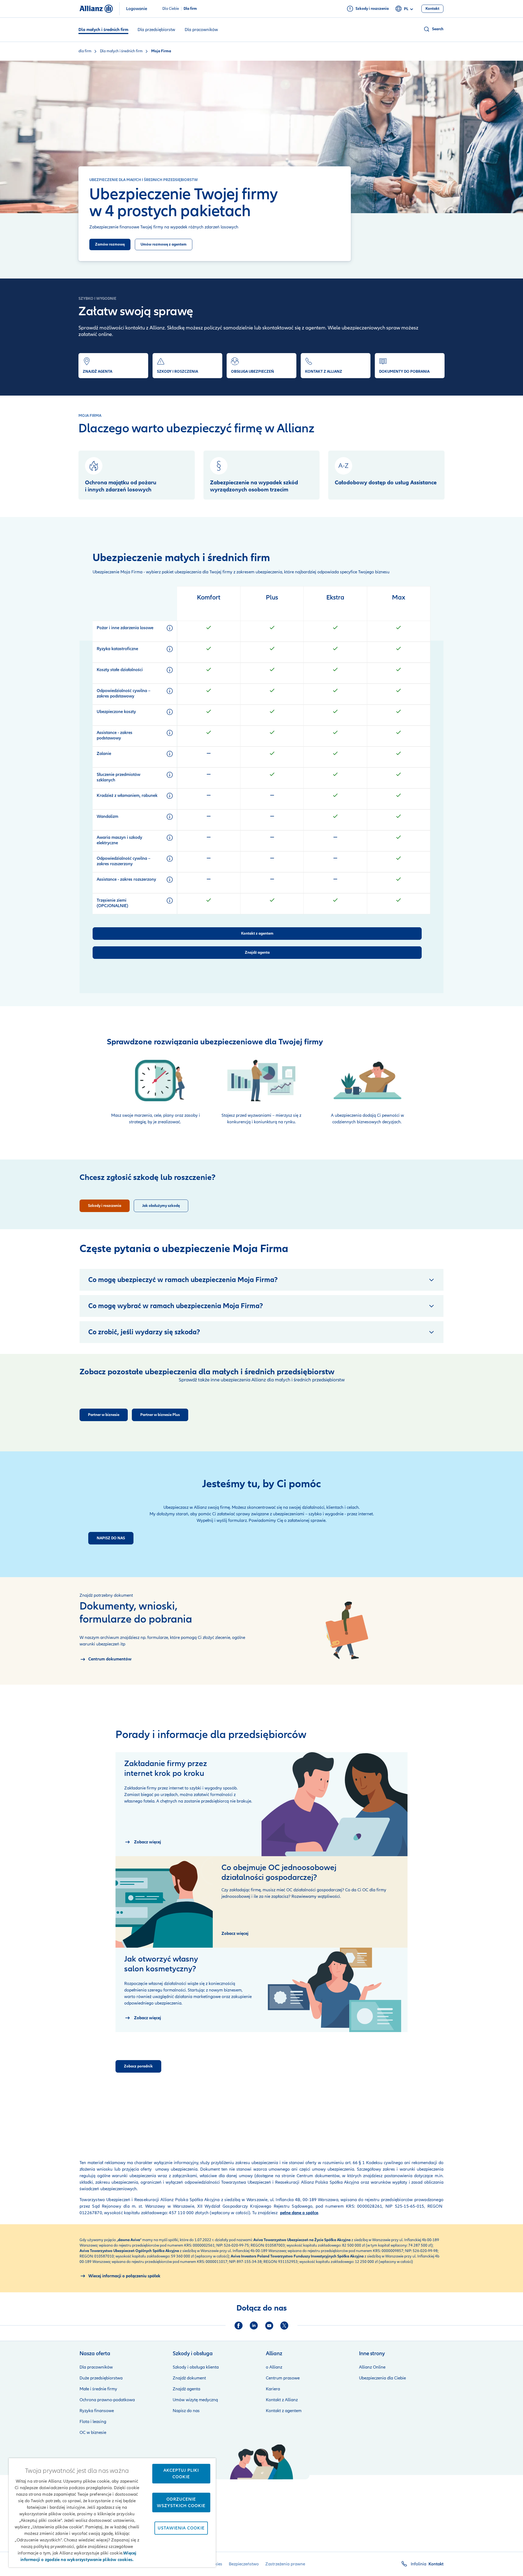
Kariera (273, 2389)
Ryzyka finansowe (97, 2411)
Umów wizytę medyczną (195, 2400)
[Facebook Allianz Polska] (239, 2326)
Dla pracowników (201, 30)
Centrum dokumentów (317, 2176)
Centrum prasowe (283, 2378)
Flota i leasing (93, 2422)
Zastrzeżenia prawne (285, 2564)
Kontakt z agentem (284, 2411)
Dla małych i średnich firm (103, 30)
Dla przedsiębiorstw (156, 30)
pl (406, 9)
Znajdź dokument (189, 2378)
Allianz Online (372, 2367)
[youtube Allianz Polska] (269, 2326)
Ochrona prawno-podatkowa (107, 2400)
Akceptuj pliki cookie (181, 2474)
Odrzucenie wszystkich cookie (181, 2502)
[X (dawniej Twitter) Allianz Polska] (284, 2326)
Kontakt (436, 2564)
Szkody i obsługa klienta (196, 2367)
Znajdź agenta (186, 2389)
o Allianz (274, 2367)
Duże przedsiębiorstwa (101, 2378)
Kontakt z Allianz (282, 2400)
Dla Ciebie (171, 9)
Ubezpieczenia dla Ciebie (382, 2378)
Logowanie (137, 9)
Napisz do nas (186, 2411)
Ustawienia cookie (181, 2528)
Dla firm (190, 9)
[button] (433, 29)
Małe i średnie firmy (98, 2389)
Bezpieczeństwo (244, 2564)
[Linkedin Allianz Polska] (254, 2326)
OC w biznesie (93, 2433)
